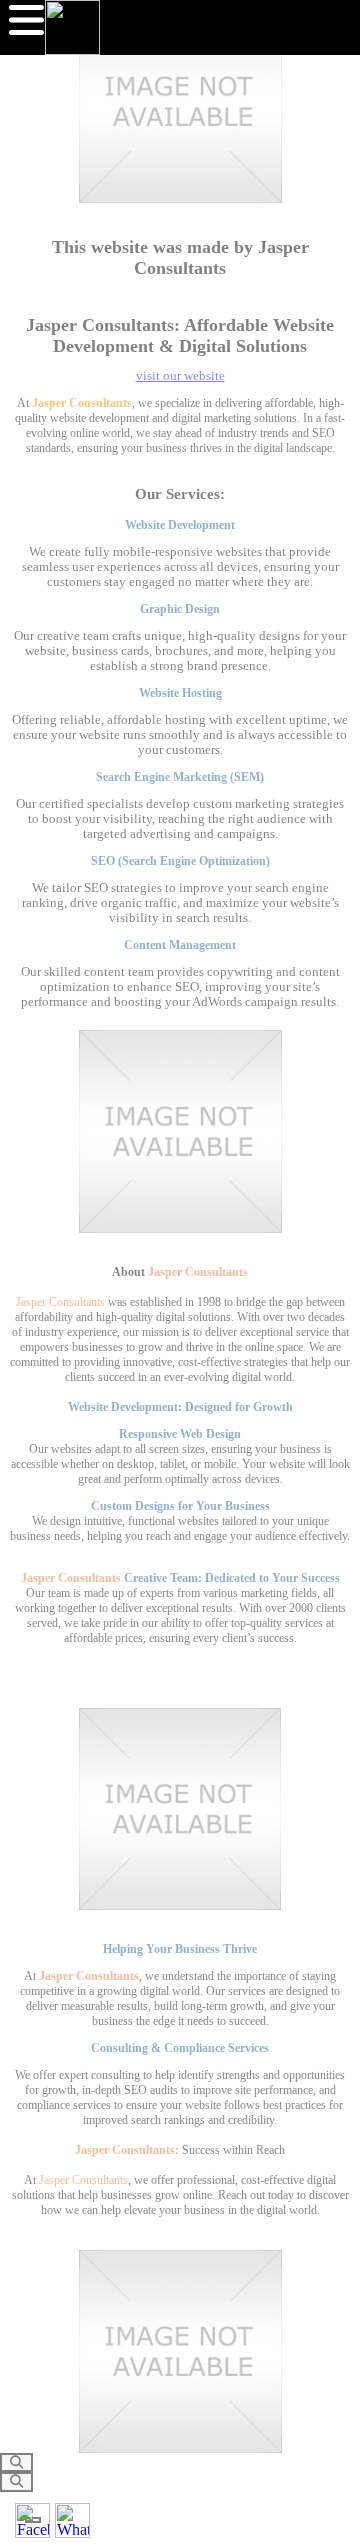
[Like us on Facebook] (32, 2520)
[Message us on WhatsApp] (72, 2520)
